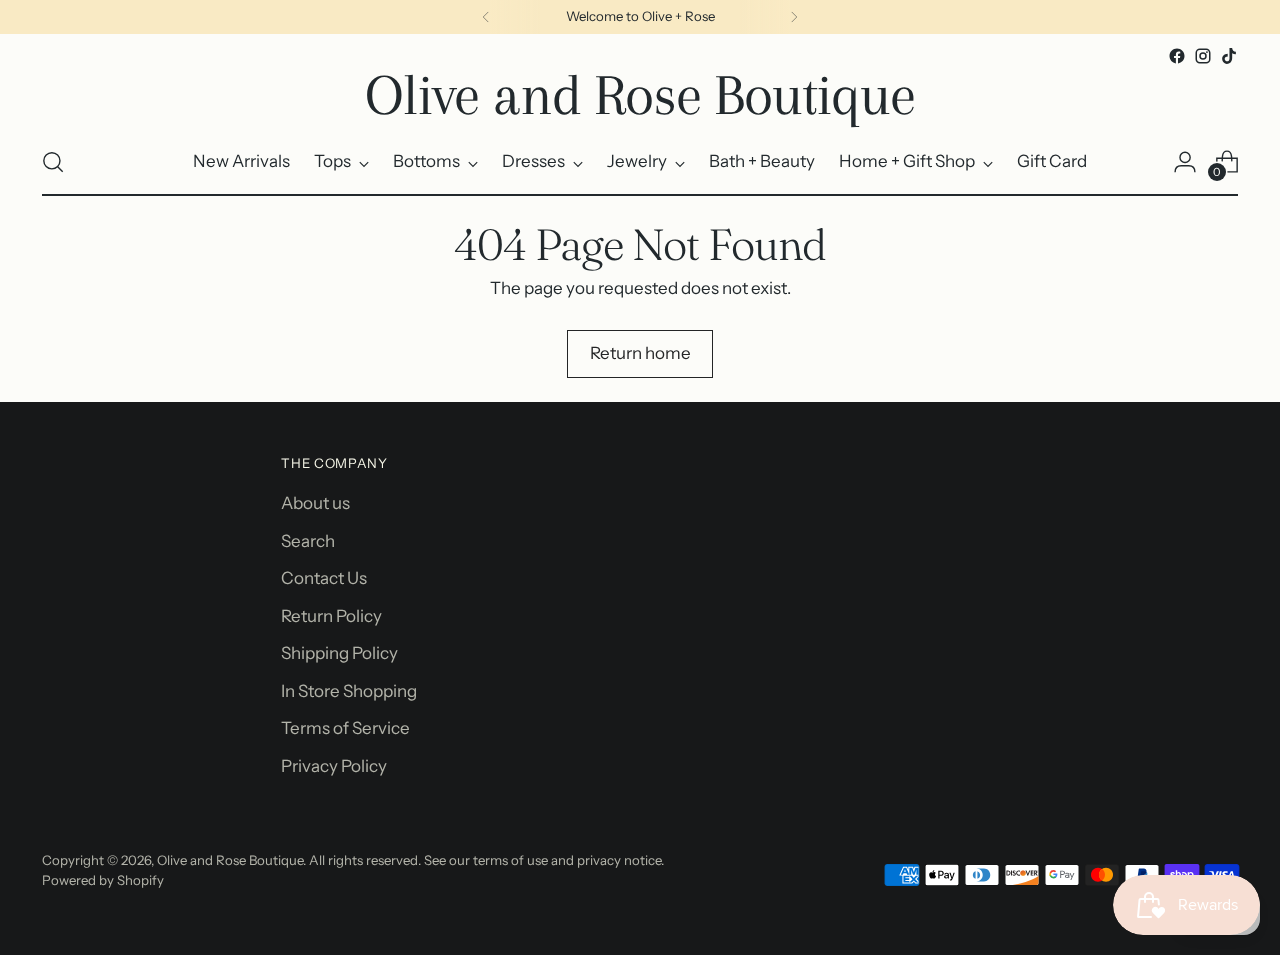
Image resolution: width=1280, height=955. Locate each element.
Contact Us (324, 578)
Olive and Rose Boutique (230, 860)
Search (308, 541)
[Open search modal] (53, 162)
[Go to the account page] (1185, 162)
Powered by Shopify (103, 880)
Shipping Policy (339, 653)
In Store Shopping (349, 691)
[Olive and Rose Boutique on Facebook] (1177, 56)
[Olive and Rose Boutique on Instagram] (1203, 56)
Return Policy (331, 616)
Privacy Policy (334, 766)
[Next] (794, 17)
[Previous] (486, 17)
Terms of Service (345, 728)
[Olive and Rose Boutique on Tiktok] (1229, 56)
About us (315, 503)
